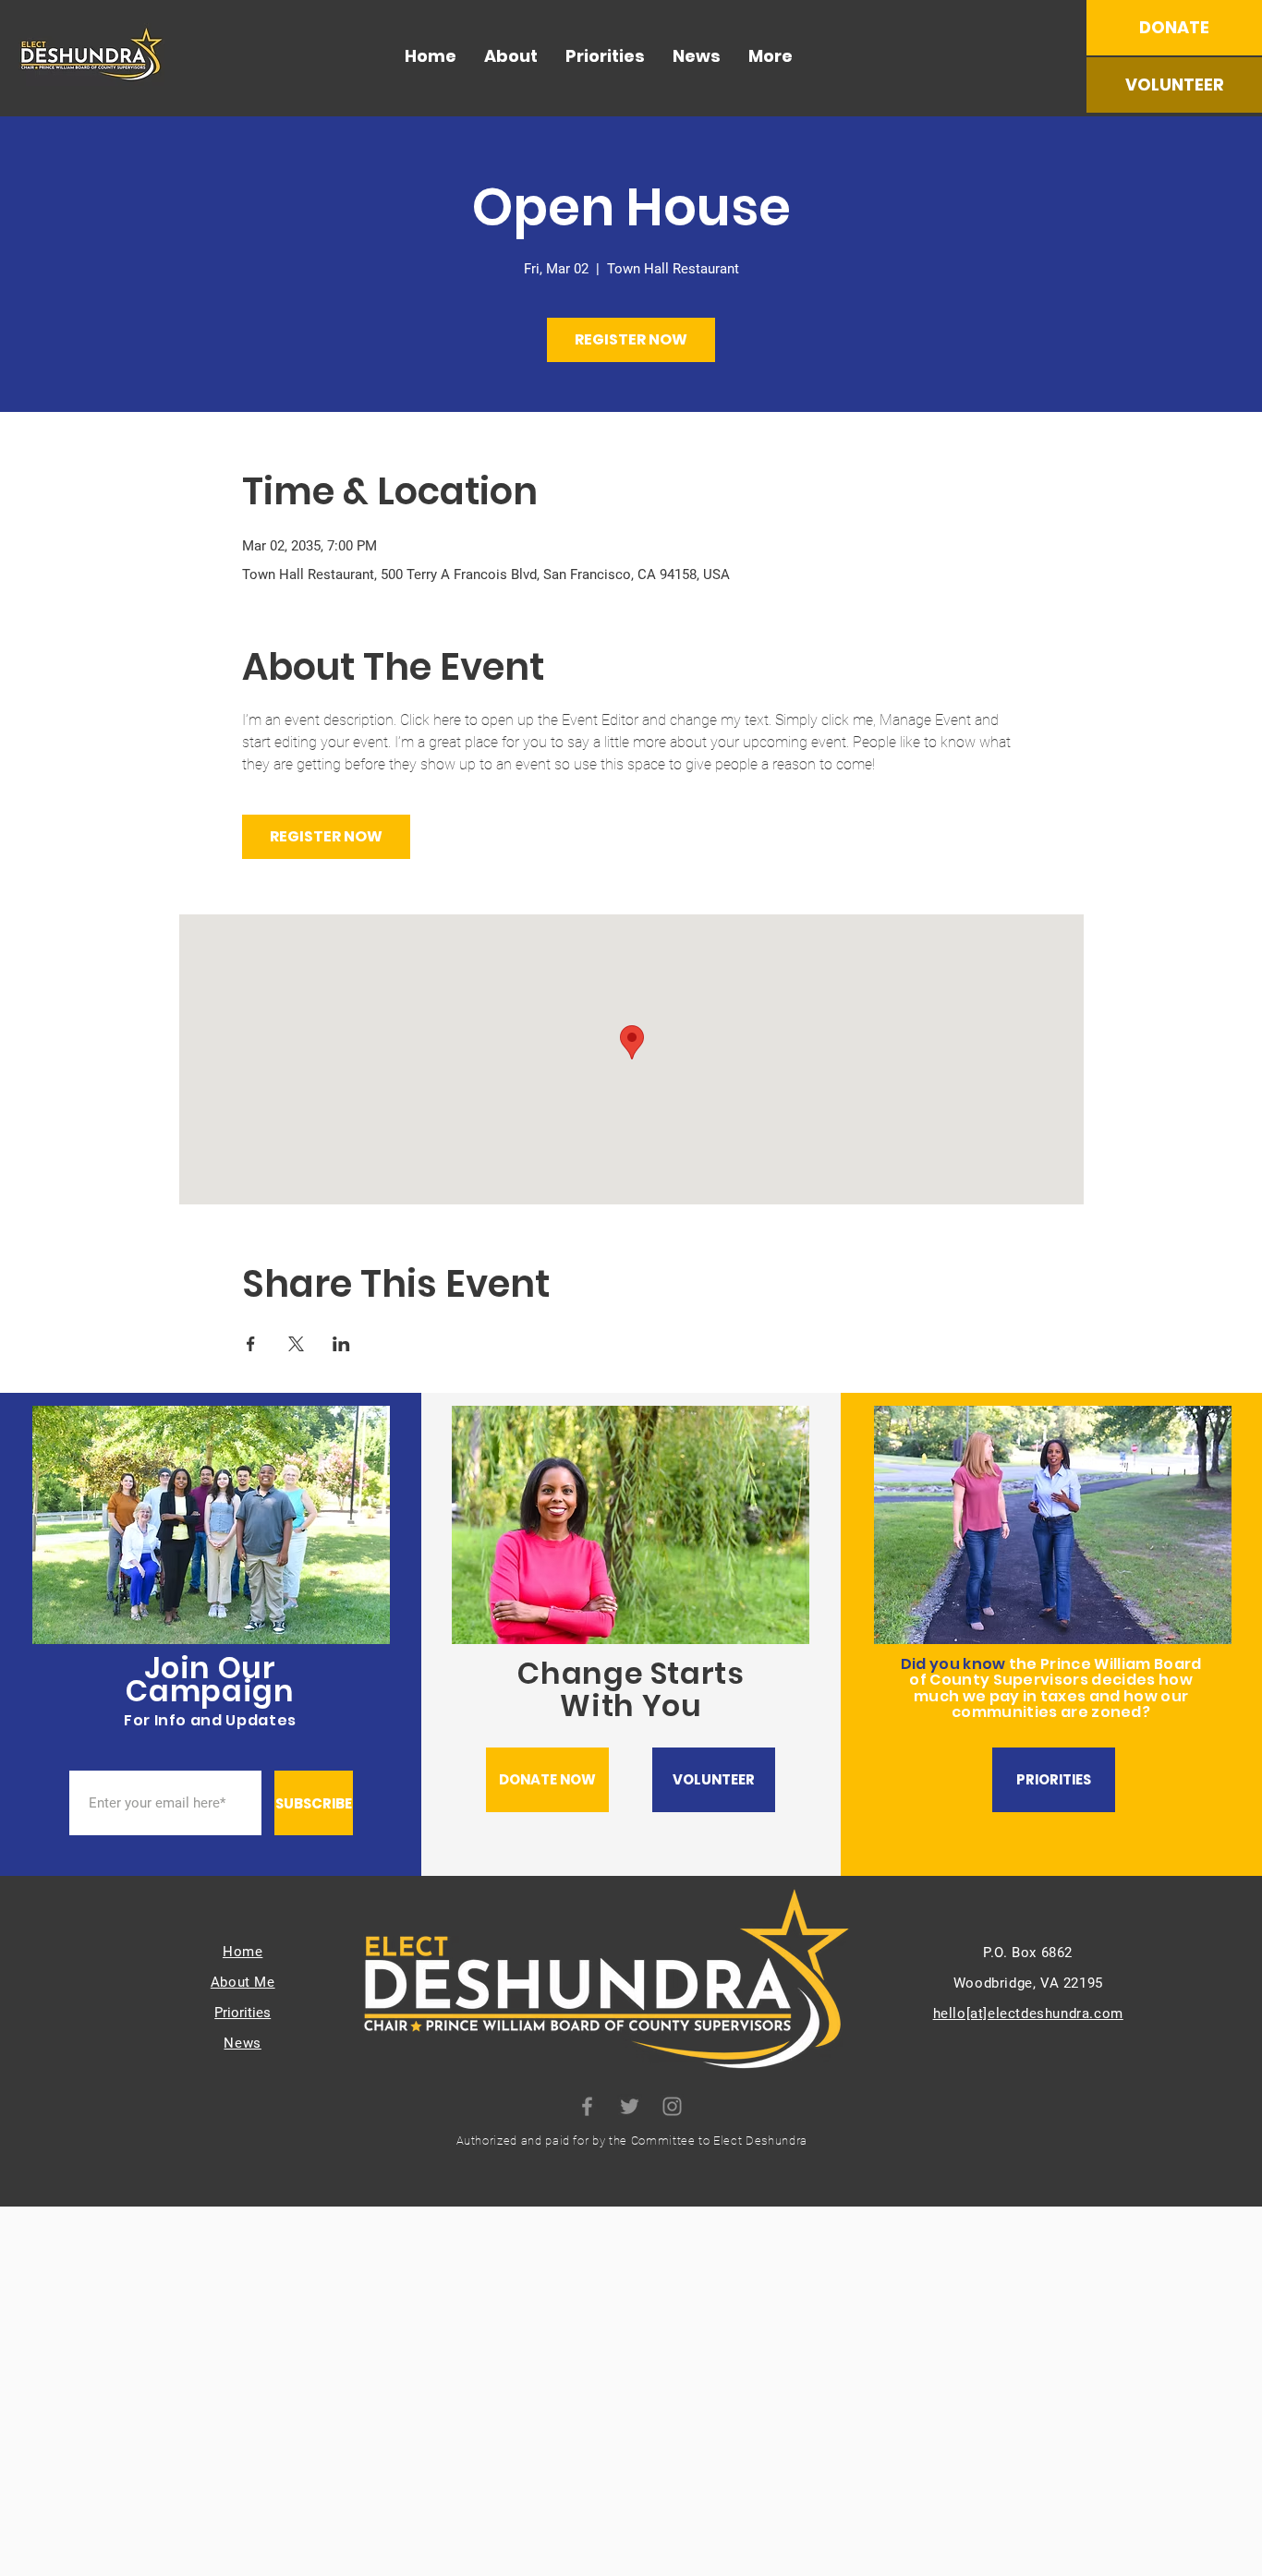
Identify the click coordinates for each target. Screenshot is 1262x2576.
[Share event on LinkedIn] (341, 1344)
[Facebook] (587, 2106)
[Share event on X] (296, 1344)
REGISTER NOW (631, 339)
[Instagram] (672, 2106)
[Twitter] (630, 2106)
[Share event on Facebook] (251, 1344)
